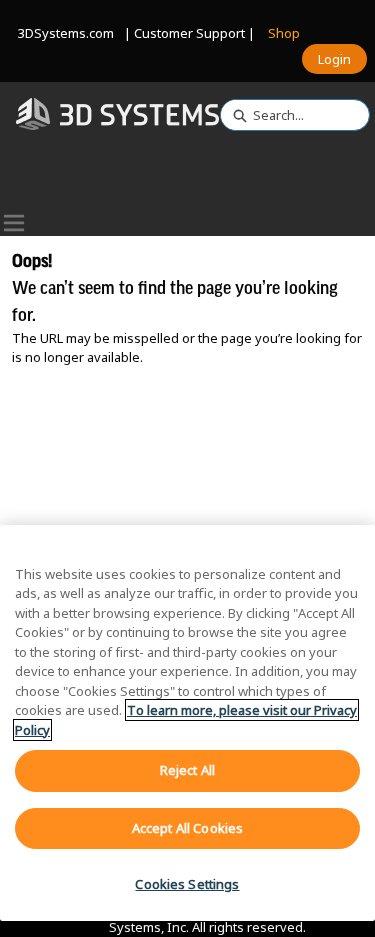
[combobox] (287, 115)
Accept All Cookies (187, 828)
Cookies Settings (187, 884)
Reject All (187, 770)
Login (334, 59)
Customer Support (189, 33)
